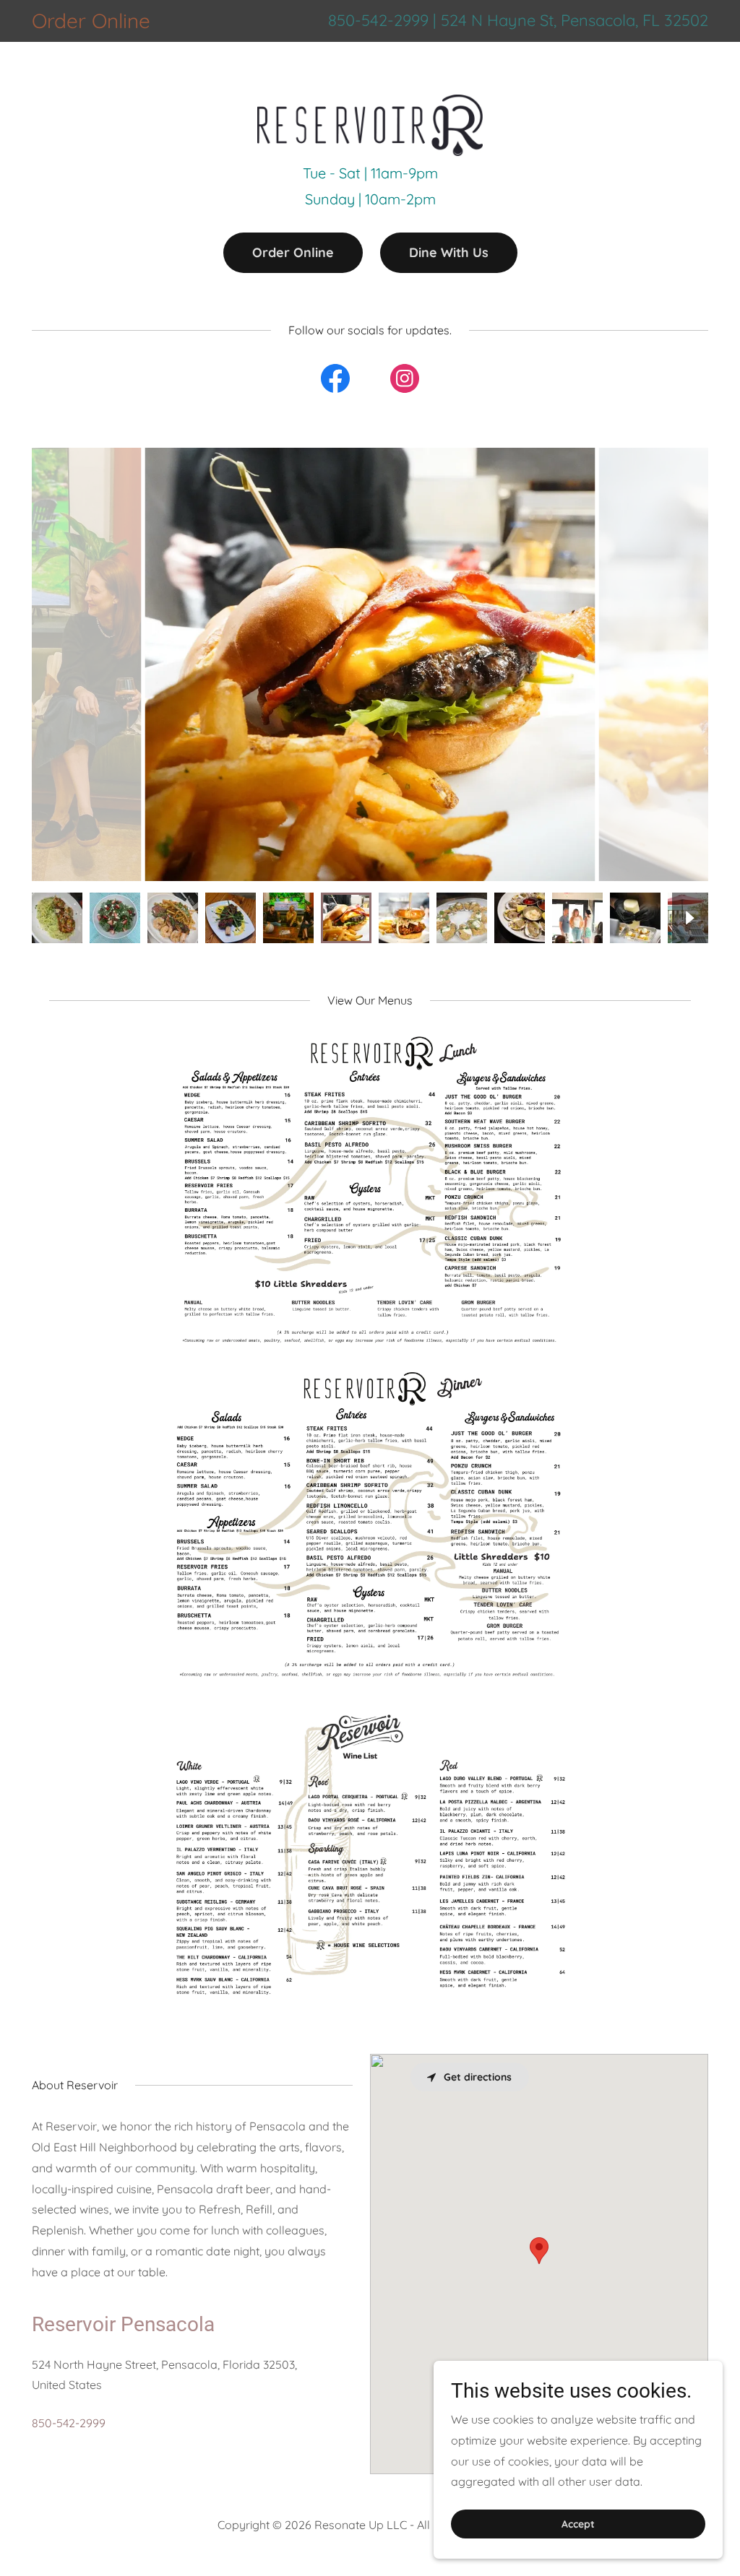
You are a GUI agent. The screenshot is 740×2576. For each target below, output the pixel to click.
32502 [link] (686, 20)
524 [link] (454, 20)
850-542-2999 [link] (378, 20)
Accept (578, 2524)
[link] (370, 59)
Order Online (293, 252)
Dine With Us (449, 252)
